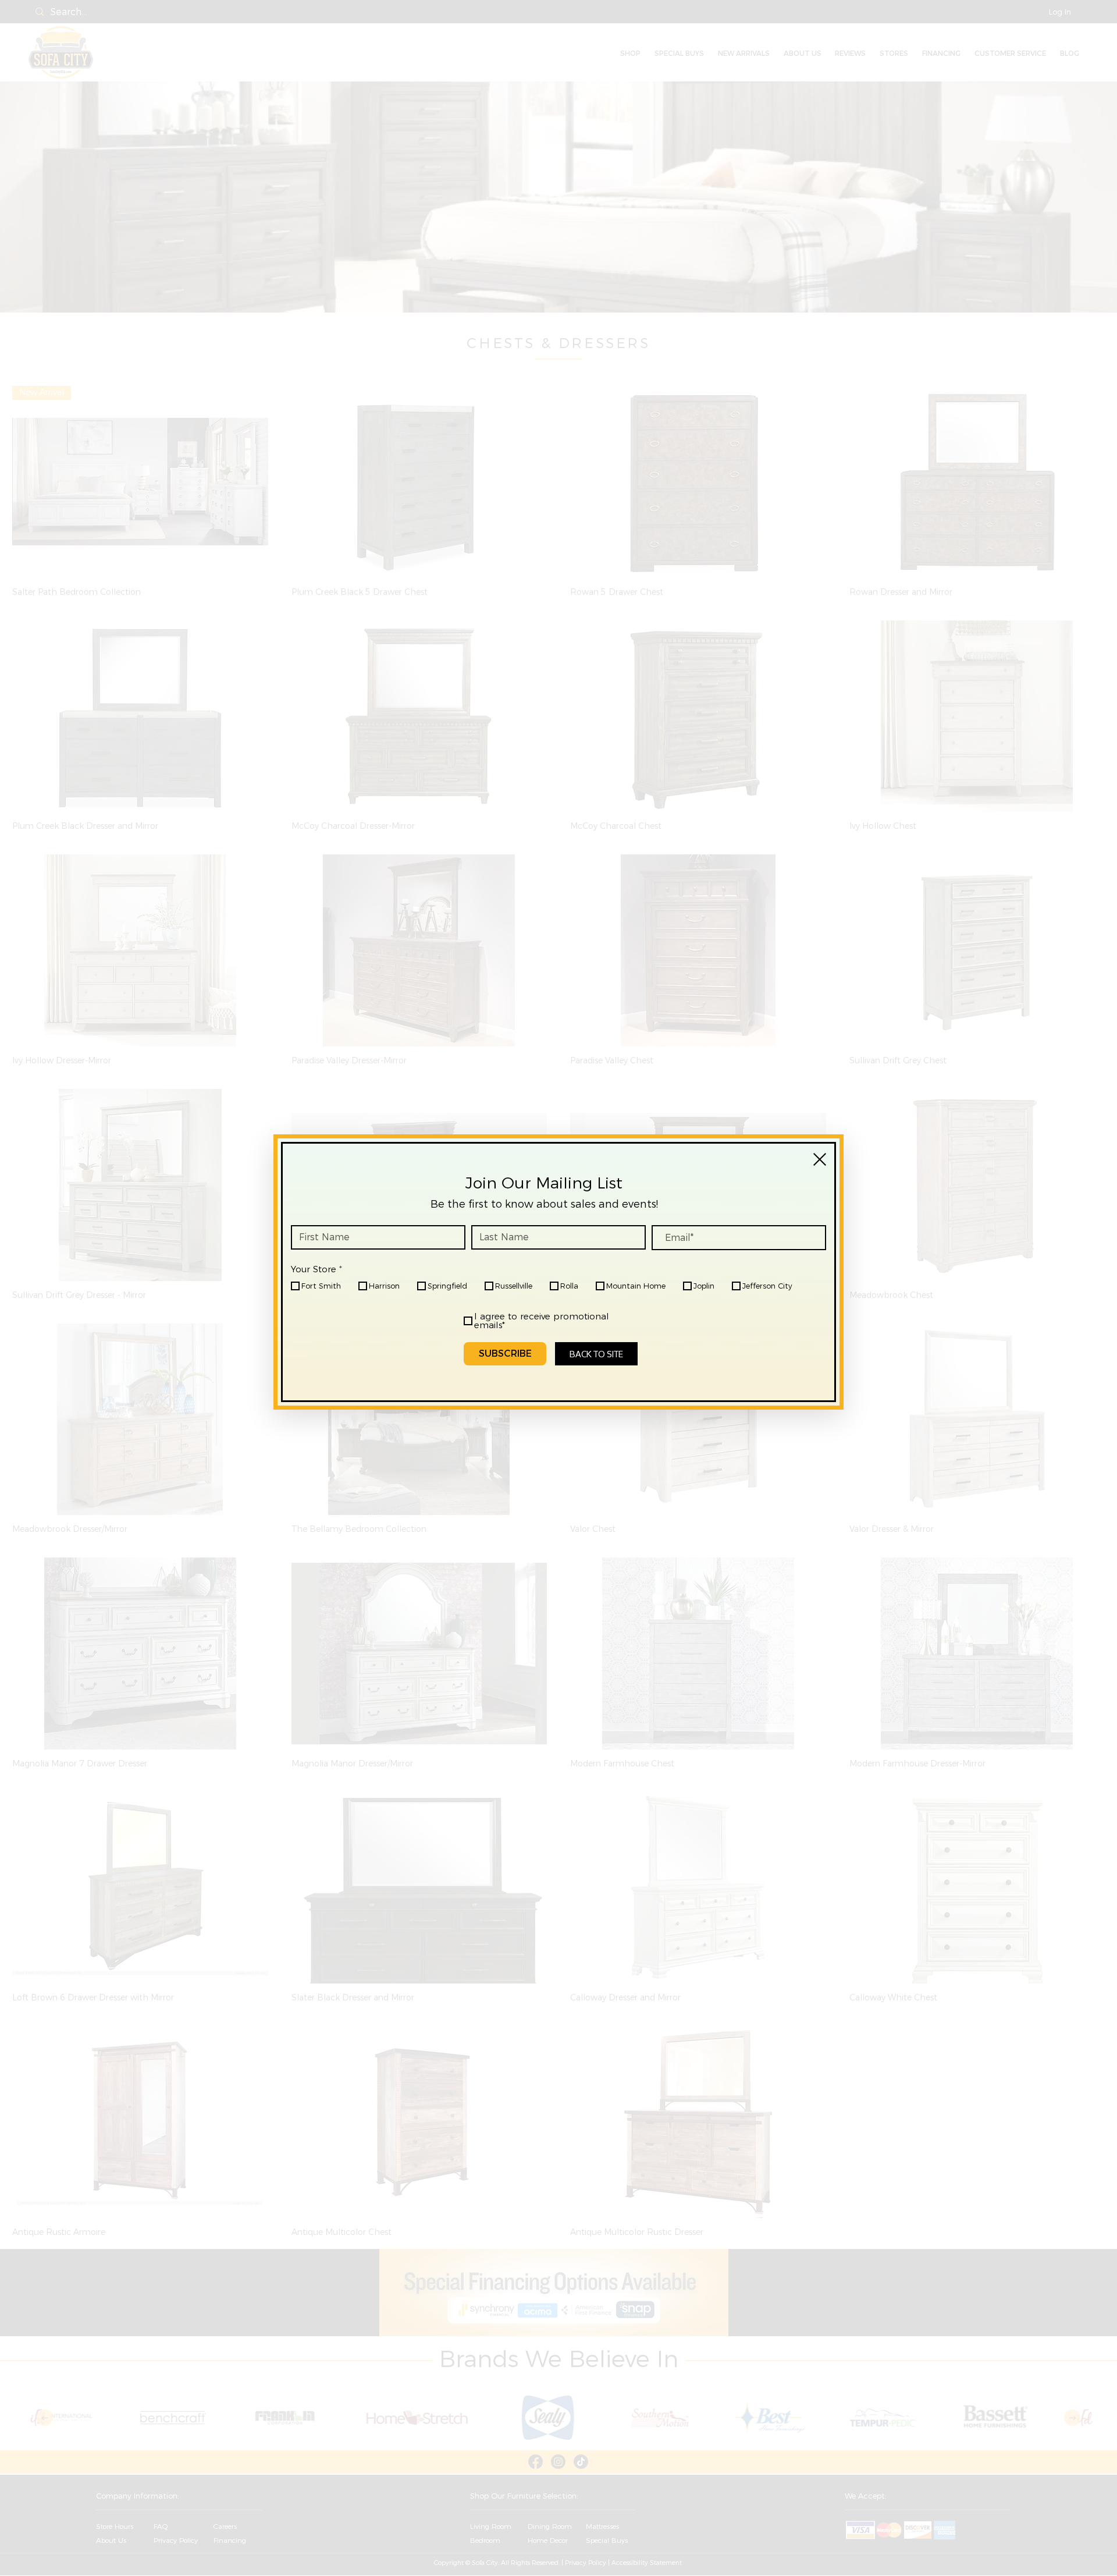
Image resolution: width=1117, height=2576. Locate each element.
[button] (820, 1159)
